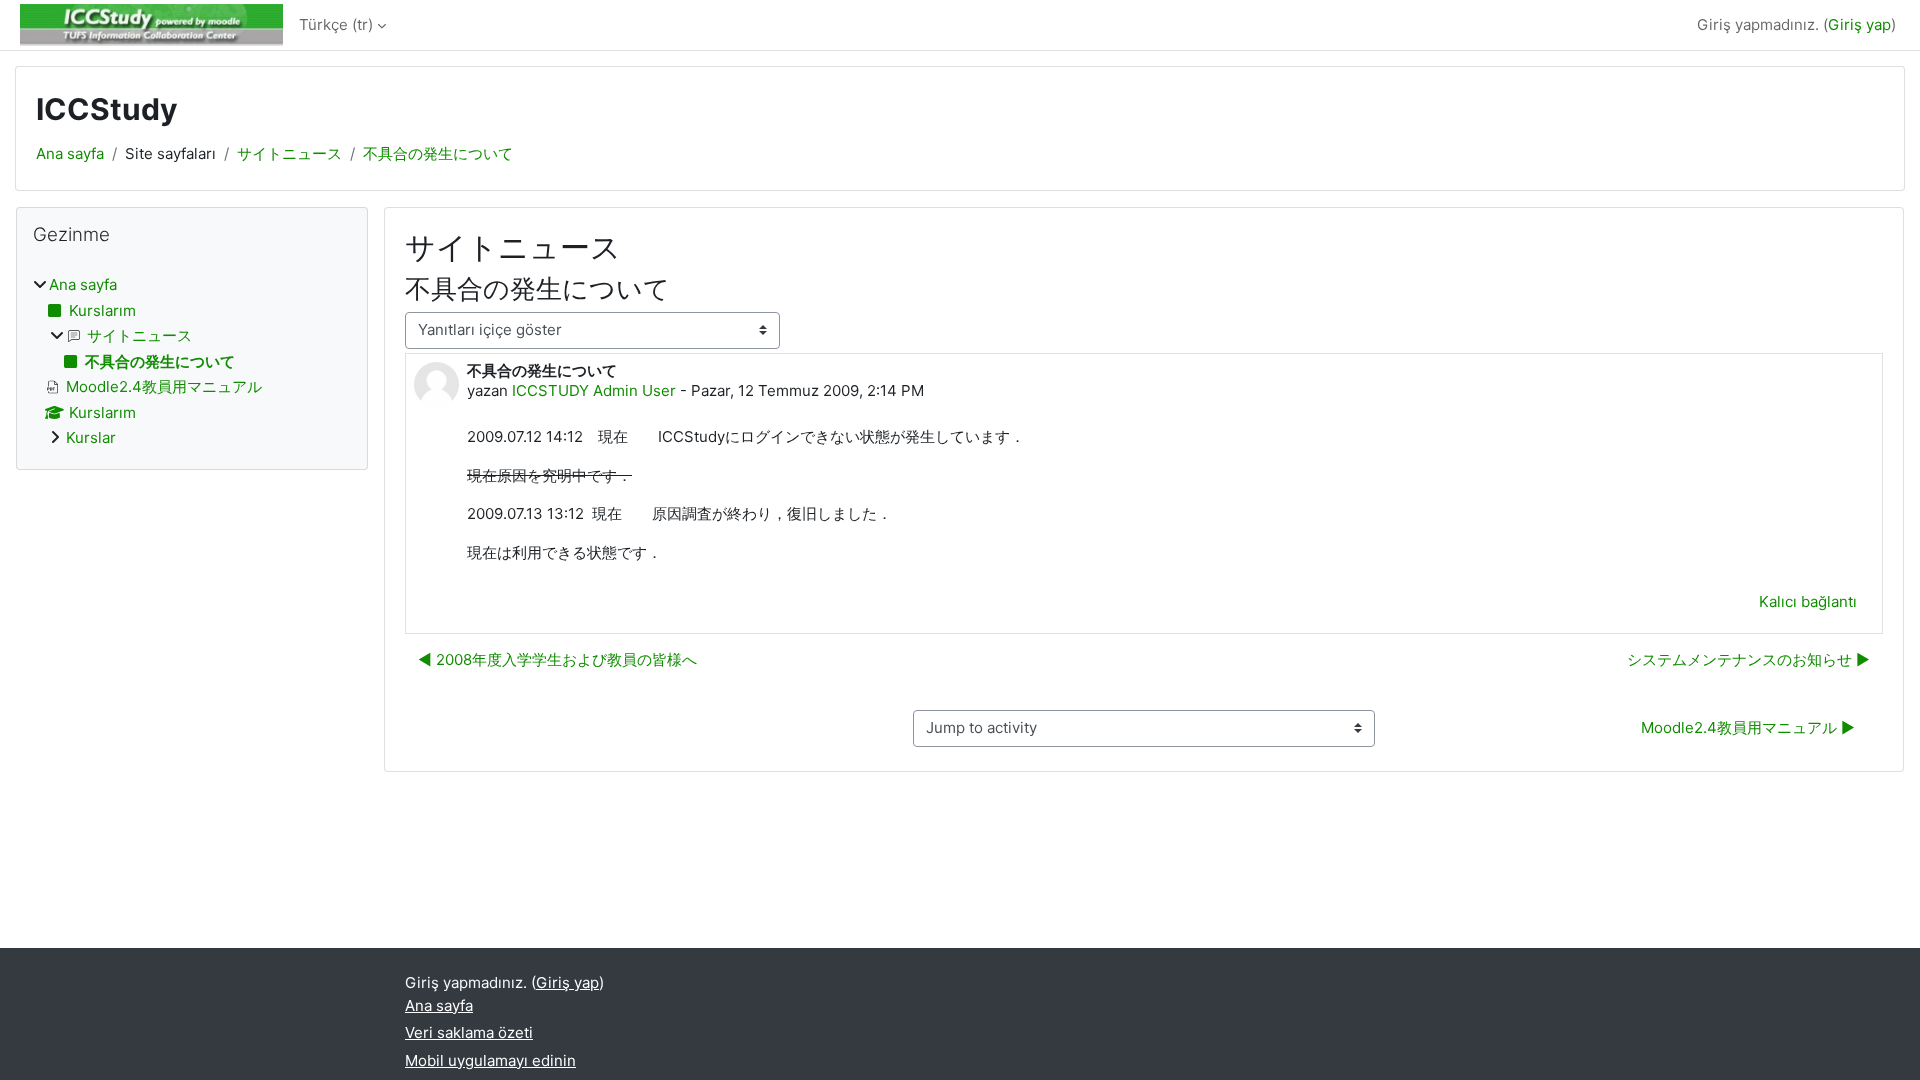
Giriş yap (1859, 24)
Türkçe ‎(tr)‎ (336, 24)
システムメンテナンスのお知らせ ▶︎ (1748, 659)
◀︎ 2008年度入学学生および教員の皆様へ (557, 659)
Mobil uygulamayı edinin (490, 1060)
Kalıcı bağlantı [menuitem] (1808, 601)
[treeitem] (192, 362)
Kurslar (91, 437)
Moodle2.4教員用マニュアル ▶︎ (1748, 727)
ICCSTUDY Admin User (594, 390)
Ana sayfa (70, 153)
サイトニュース (289, 153)
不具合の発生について (438, 153)
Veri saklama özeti (469, 1032)
